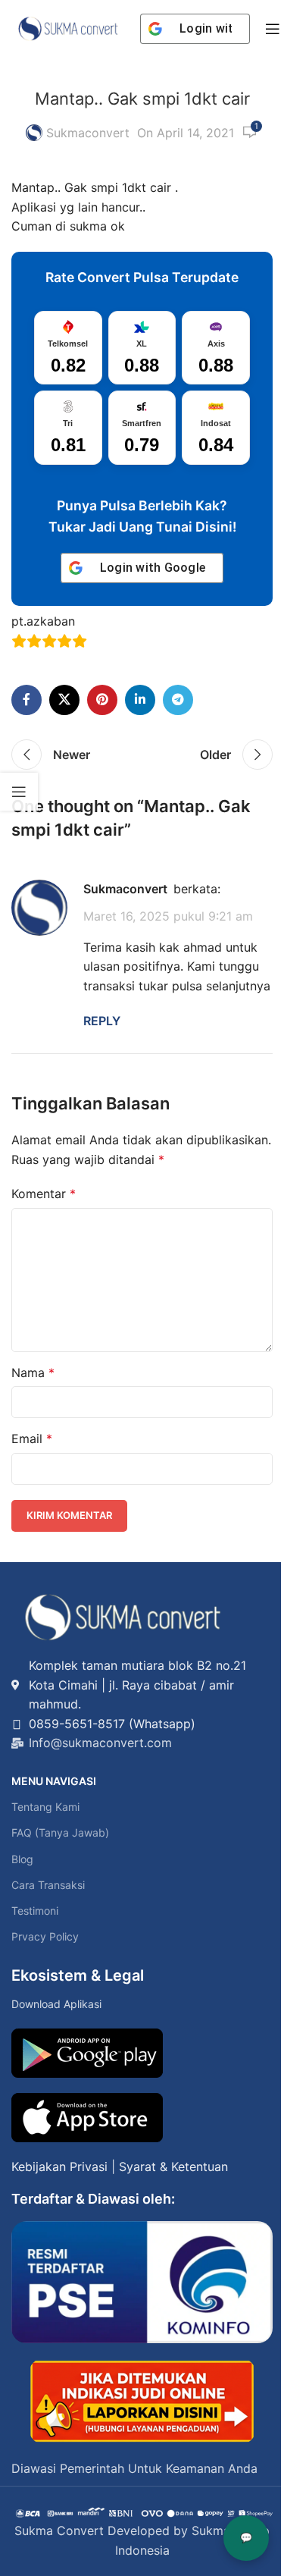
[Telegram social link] (178, 700)
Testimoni (35, 1911)
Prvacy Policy (45, 1936)
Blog (22, 1859)
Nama (33, 1373)
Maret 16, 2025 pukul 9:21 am (168, 916)
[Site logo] (68, 27)
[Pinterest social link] (102, 700)
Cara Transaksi (48, 1885)
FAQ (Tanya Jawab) (60, 1832)
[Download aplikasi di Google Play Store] (87, 2053)
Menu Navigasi (54, 1781)
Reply (102, 1021)
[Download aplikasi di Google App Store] (87, 2118)
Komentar (44, 1194)
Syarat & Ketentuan (173, 2167)
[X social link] (64, 700)
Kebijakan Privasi (59, 2167)
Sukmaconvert (88, 133)
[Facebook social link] (27, 700)
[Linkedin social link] (140, 700)
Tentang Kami (45, 1807)
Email (32, 1439)
